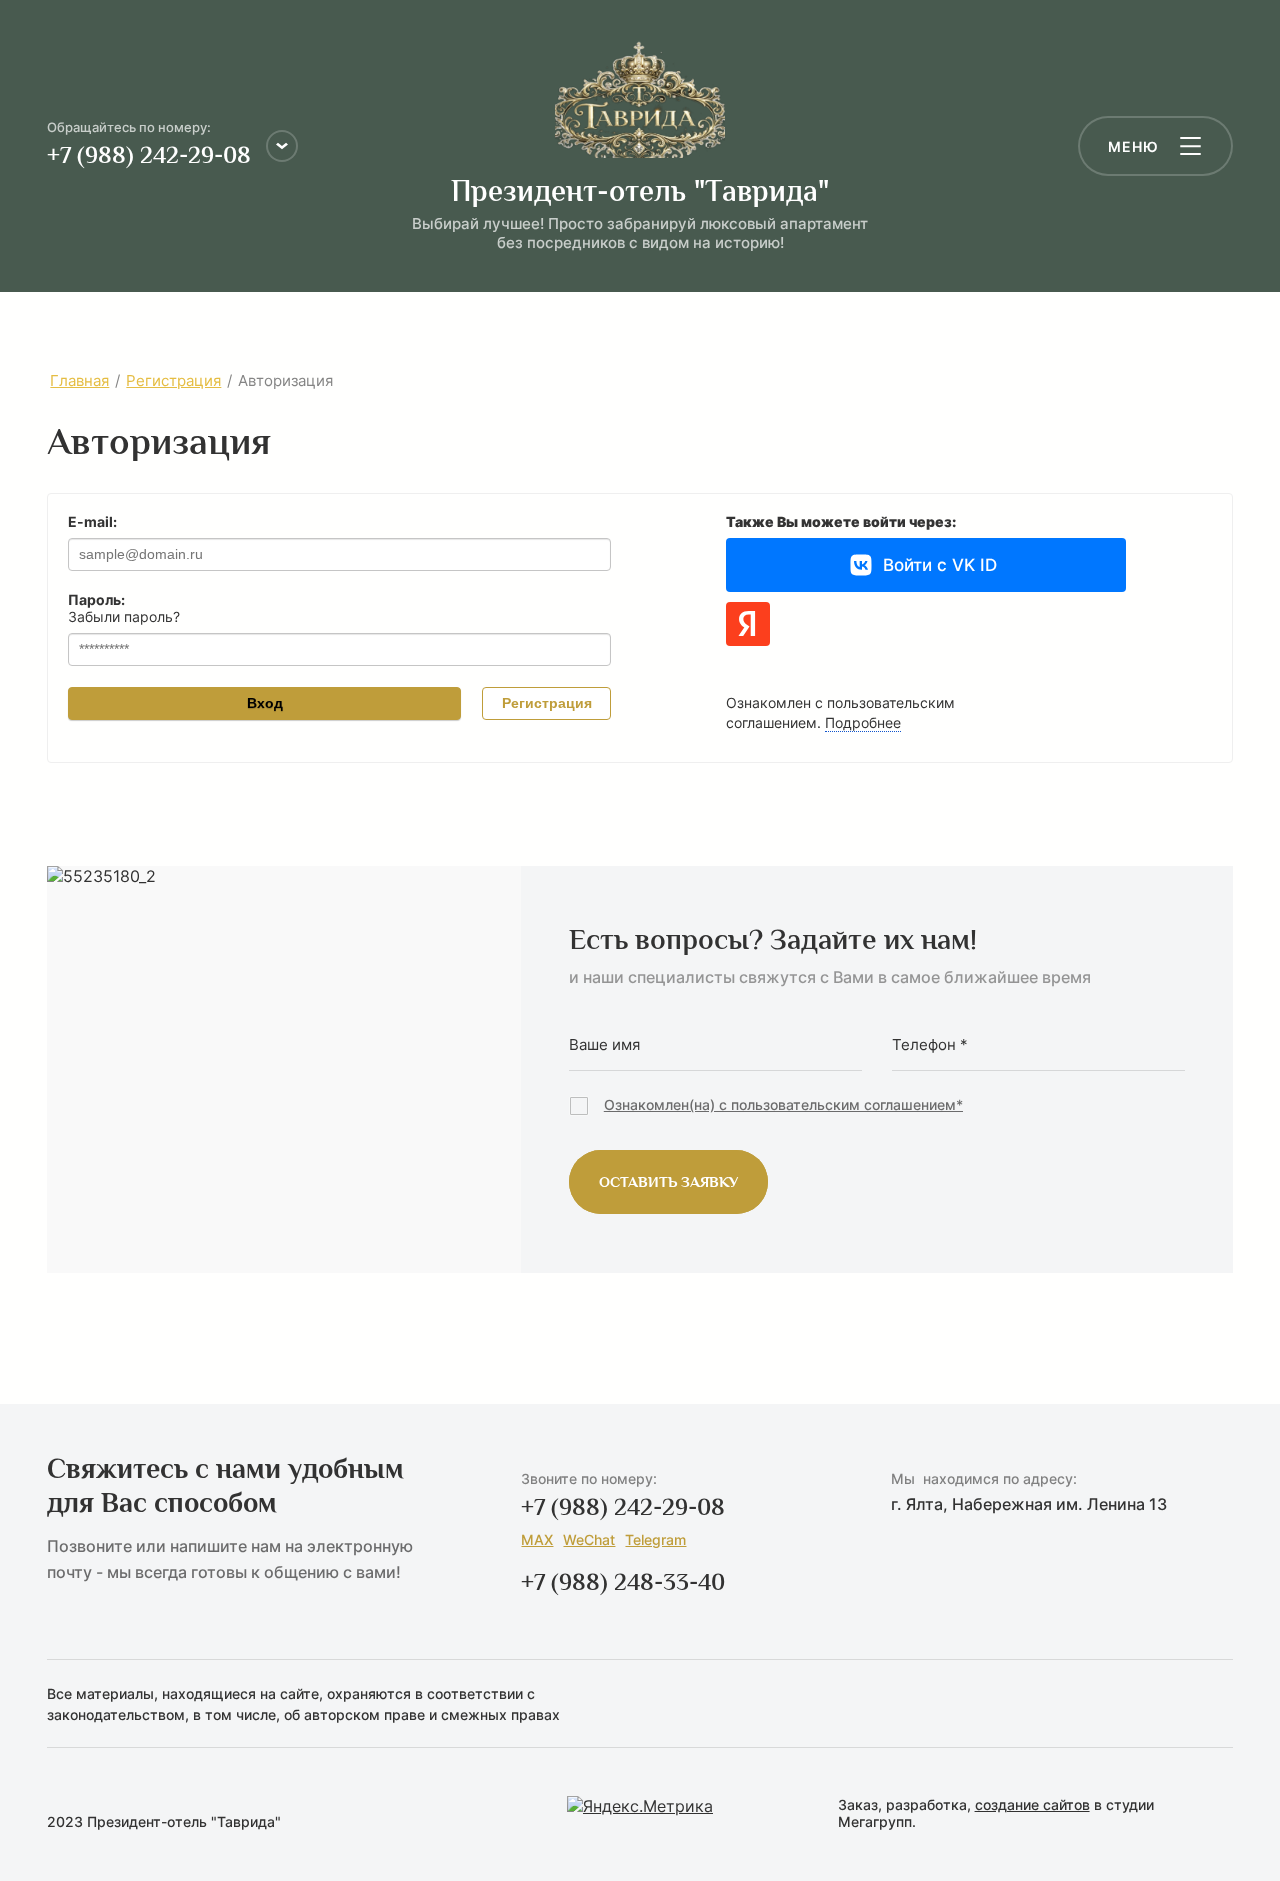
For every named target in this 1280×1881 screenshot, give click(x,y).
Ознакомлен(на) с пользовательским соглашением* (783, 1104)
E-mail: (92, 522)
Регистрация (547, 703)
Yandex (748, 624)
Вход (265, 703)
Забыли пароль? (124, 617)
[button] (1155, 146)
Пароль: (96, 600)
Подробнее (863, 722)
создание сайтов (1032, 1804)
